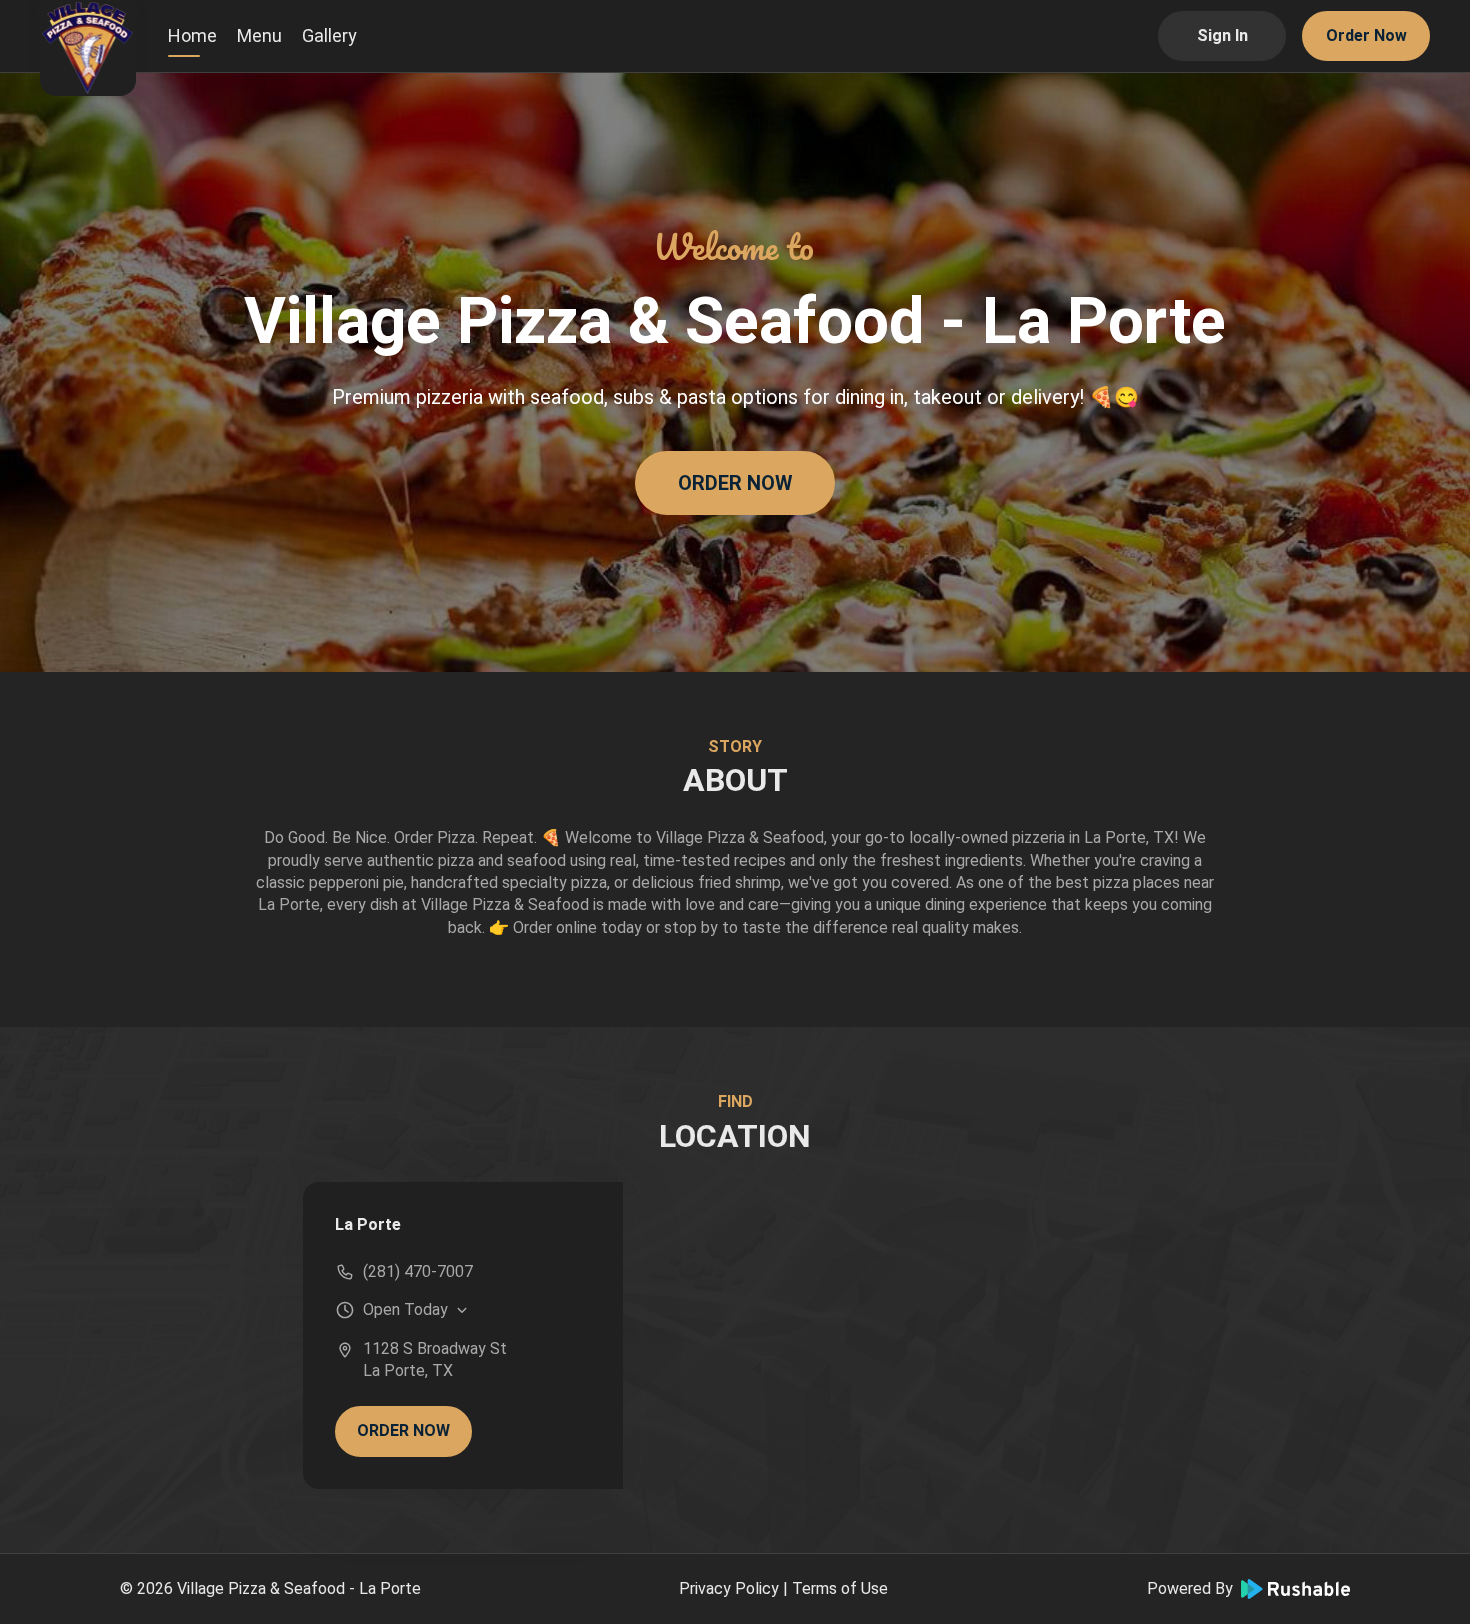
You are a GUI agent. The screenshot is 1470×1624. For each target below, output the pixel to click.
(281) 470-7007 (418, 1271)
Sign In (1222, 35)
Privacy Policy (729, 1588)
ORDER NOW (735, 483)
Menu (259, 35)
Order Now (1366, 35)
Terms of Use (840, 1588)
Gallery (329, 35)
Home (192, 35)
